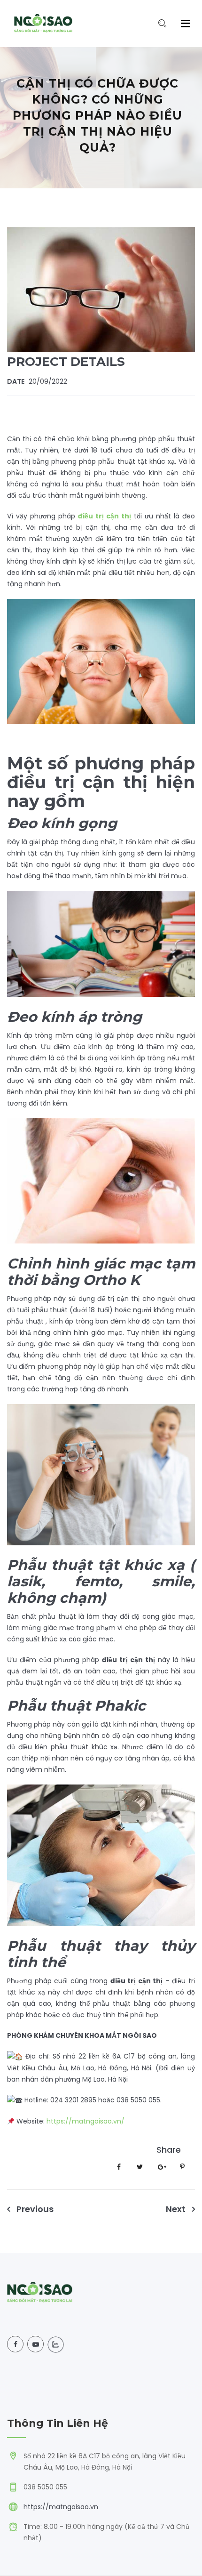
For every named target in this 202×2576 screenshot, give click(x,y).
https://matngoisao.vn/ (85, 2121)
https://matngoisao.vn (61, 2507)
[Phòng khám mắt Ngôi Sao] (43, 24)
